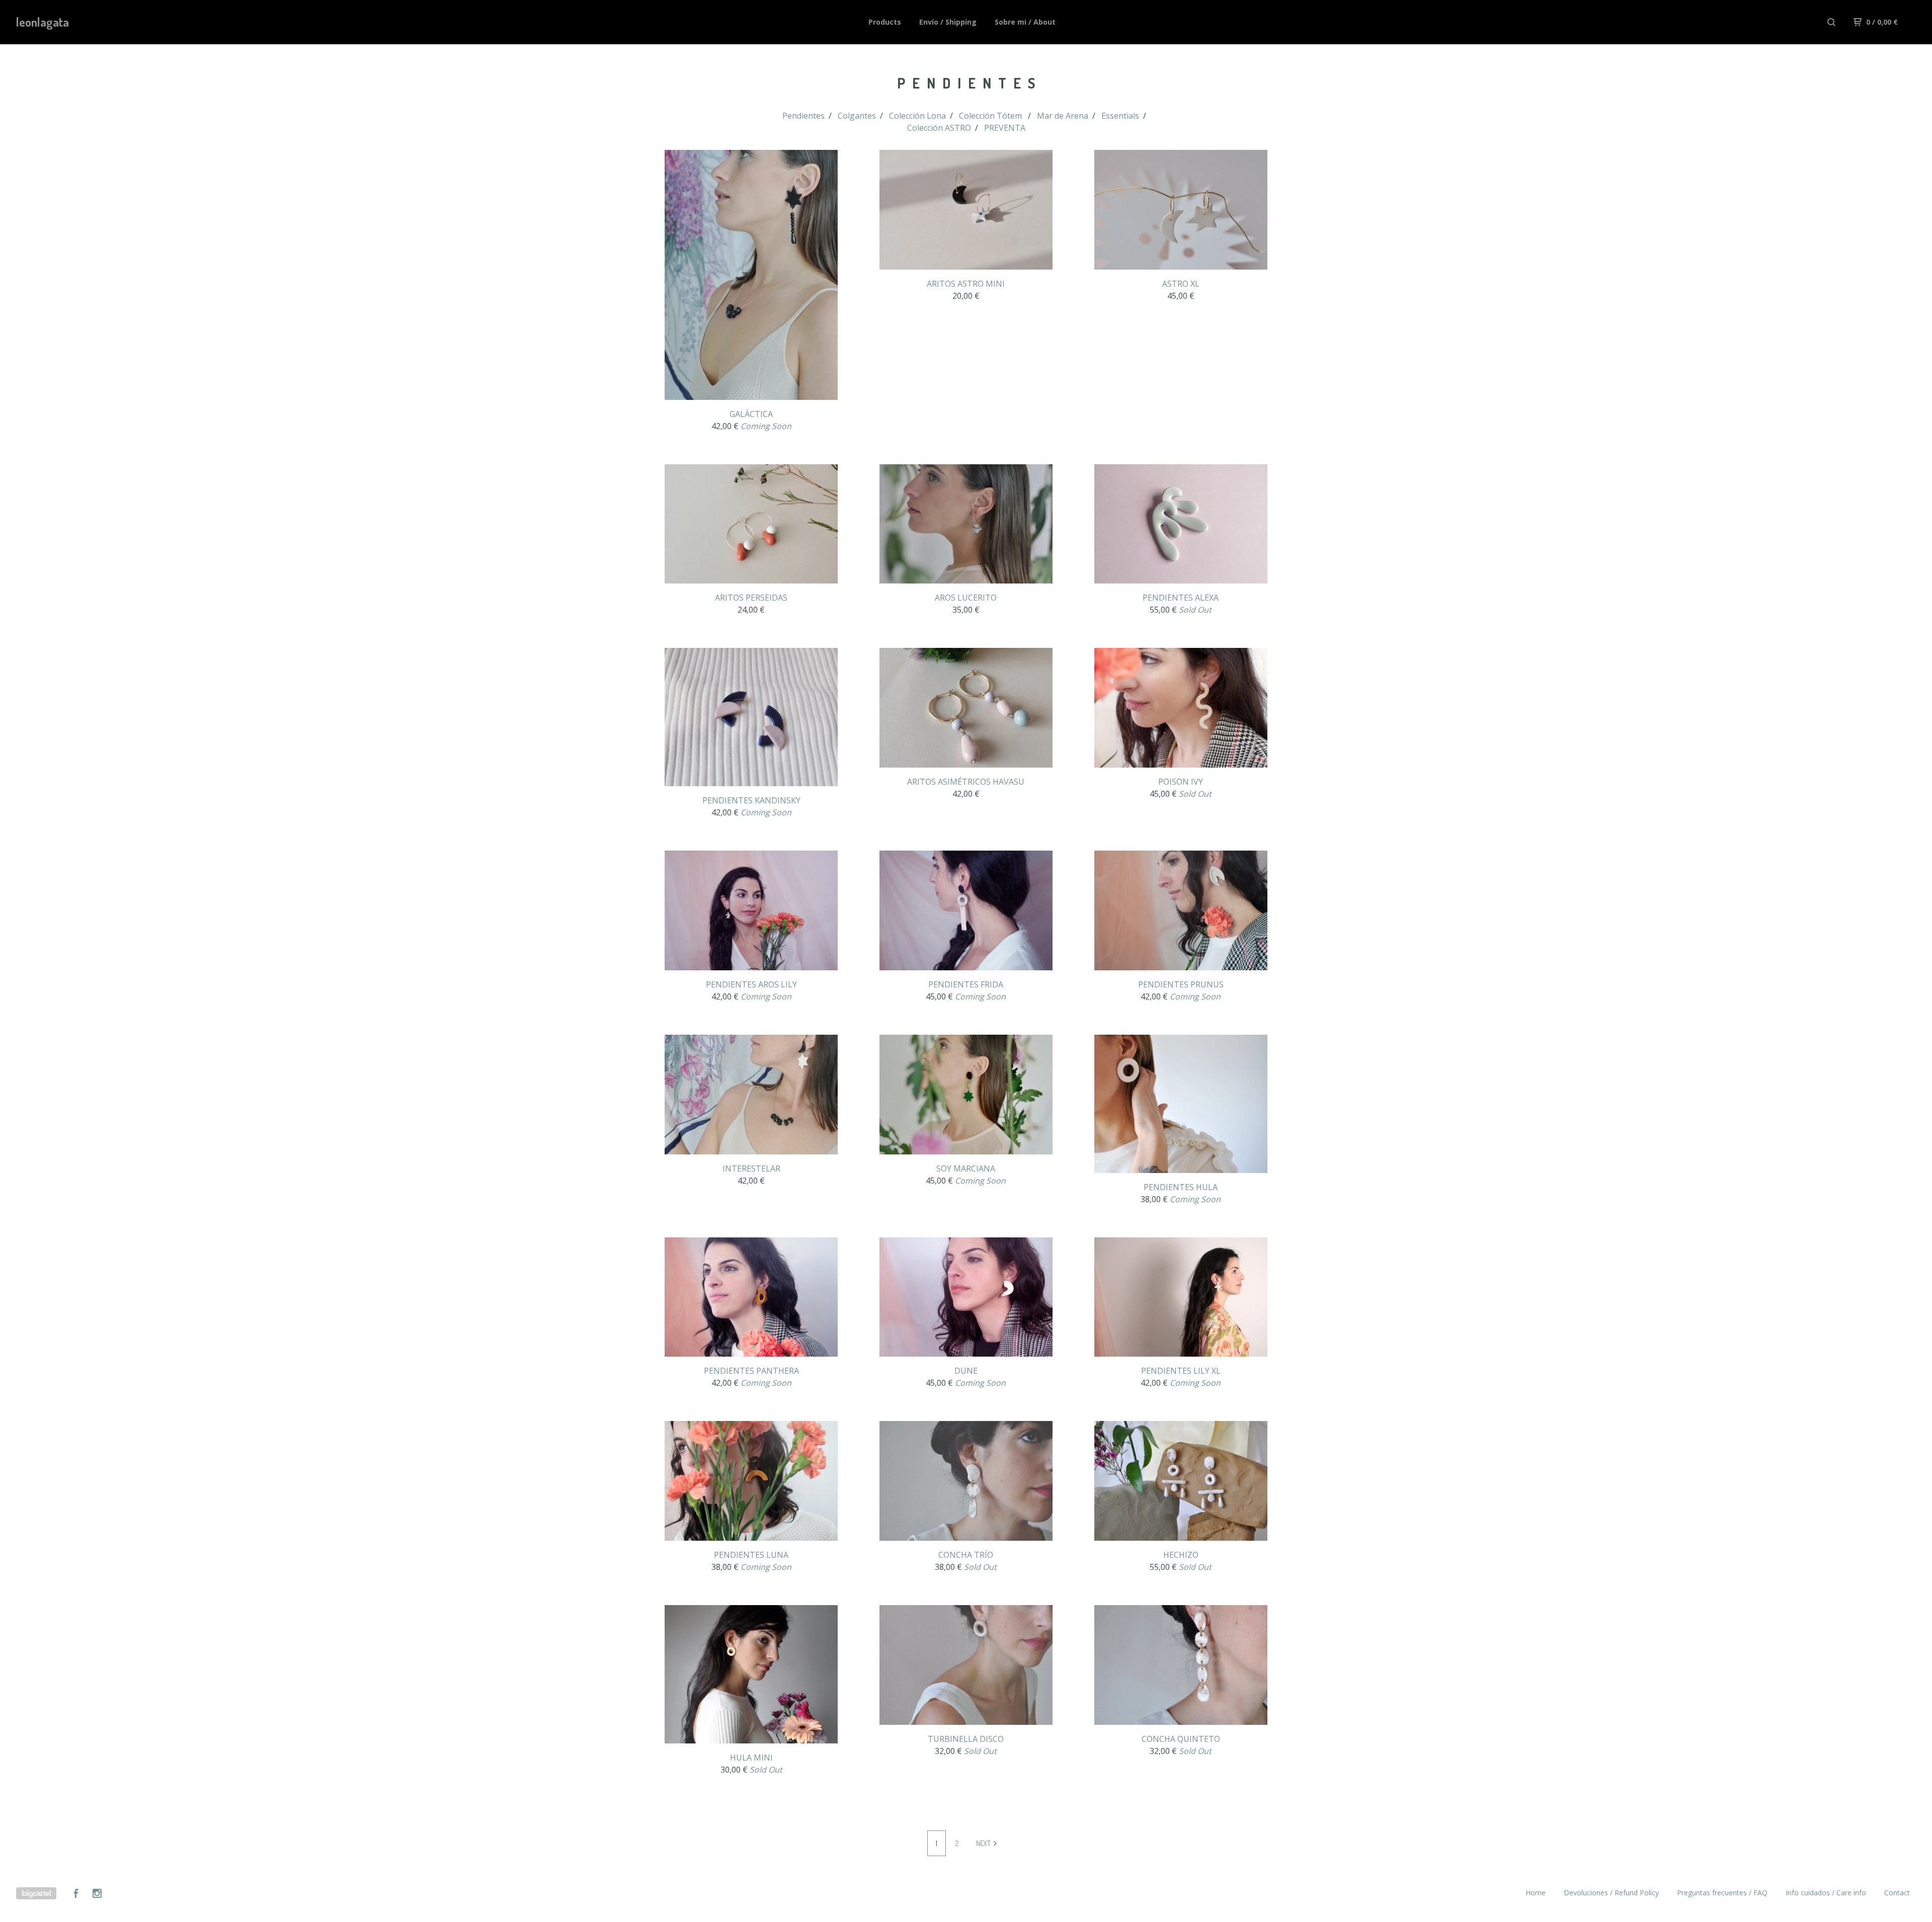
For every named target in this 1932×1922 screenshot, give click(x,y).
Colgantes (857, 116)
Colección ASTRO (939, 128)
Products (885, 22)
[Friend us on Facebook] (76, 1895)
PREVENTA (1005, 128)
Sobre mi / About (1025, 22)
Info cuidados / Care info (1826, 1893)
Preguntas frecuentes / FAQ (1722, 1893)
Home (1536, 1893)
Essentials (1120, 116)
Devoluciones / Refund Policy (1611, 1893)
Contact (1897, 1893)
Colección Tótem (991, 116)
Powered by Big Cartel (36, 1893)
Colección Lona (917, 116)
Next (984, 1843)
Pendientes (803, 116)
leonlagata (43, 22)
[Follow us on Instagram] (97, 1895)
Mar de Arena (1063, 116)
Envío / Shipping (948, 22)
